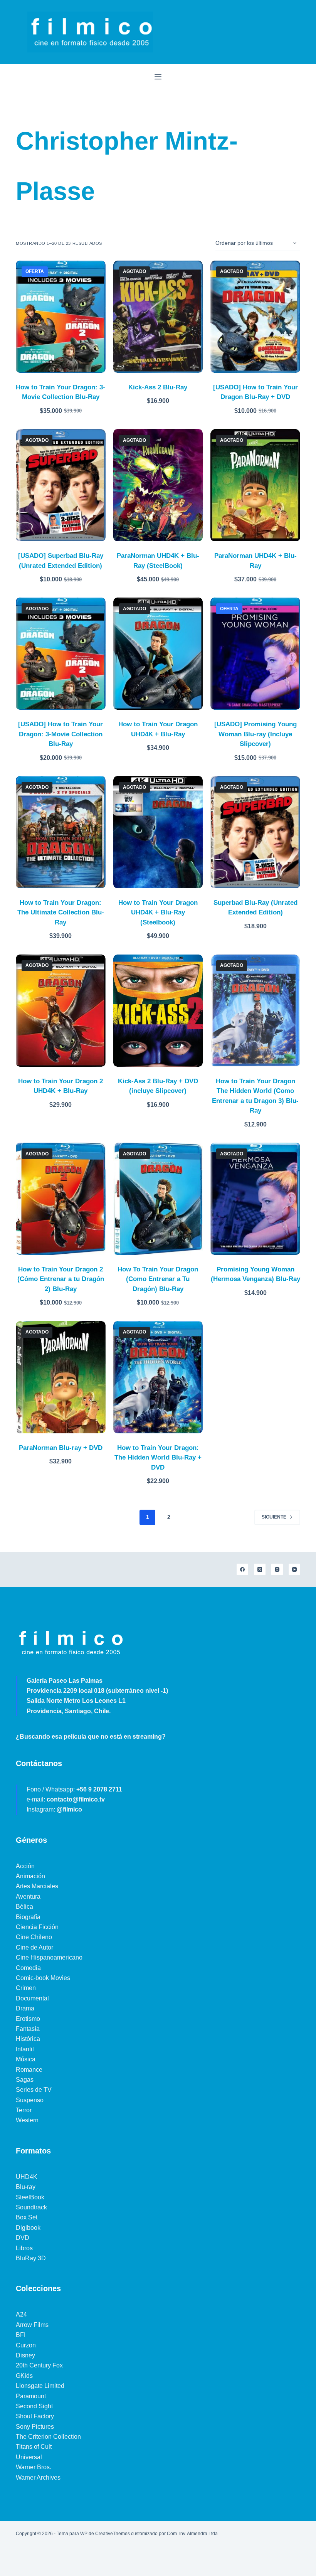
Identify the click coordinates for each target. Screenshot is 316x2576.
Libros (24, 2248)
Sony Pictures (35, 2427)
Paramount (31, 2396)
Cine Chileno (34, 1937)
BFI (21, 2335)
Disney (25, 2355)
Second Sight (34, 2406)
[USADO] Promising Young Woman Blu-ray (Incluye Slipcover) (255, 734)
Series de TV (34, 2090)
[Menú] (158, 77)
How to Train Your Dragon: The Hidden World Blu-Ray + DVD (158, 1458)
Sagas (25, 2080)
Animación (30, 1876)
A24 (21, 2314)
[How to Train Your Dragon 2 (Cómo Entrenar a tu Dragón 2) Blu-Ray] (61, 1199)
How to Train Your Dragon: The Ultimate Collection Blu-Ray (61, 913)
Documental (32, 1998)
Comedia (28, 1968)
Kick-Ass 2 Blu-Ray (158, 387)
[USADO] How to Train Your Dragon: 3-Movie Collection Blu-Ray (61, 734)
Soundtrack (31, 2207)
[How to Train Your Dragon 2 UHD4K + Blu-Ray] (61, 1011)
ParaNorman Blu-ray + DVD (61, 1448)
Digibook (28, 2228)
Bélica (24, 1907)
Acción (25, 1866)
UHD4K (27, 2177)
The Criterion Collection (48, 2437)
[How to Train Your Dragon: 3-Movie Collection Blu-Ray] (61, 317)
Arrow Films (32, 2325)
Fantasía (28, 2029)
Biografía (28, 1917)
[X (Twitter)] (260, 1569)
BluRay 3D (31, 2258)
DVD (23, 2238)
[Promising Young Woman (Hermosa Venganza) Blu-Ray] (255, 1199)
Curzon (26, 2345)
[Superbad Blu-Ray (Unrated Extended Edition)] (255, 832)
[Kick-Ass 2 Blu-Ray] (158, 317)
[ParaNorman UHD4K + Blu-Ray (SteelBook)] (158, 485)
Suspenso (30, 2100)
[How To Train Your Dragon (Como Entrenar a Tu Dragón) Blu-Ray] (158, 1199)
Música (26, 2059)
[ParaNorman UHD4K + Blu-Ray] (255, 485)
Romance (29, 2070)
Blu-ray (26, 2187)
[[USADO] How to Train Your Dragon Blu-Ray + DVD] (255, 317)
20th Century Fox (39, 2365)
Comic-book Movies (43, 1978)
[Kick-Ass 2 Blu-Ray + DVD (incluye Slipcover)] (158, 1011)
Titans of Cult (34, 2447)
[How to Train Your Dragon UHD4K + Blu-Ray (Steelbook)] (158, 832)
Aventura (28, 1897)
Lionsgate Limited (40, 2386)
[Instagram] (277, 1569)
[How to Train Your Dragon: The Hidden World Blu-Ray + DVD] (158, 1377)
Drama (25, 2008)
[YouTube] (294, 1569)
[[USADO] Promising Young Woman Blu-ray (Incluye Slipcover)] (255, 654)
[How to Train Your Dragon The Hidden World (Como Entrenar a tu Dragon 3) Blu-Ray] (255, 1011)
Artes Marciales (37, 1886)
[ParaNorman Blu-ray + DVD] (61, 1377)
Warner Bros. (34, 2467)
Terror (24, 2110)
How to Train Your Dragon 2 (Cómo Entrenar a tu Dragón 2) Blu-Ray (61, 1279)
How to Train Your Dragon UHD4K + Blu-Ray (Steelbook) (158, 913)
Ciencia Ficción (37, 1927)
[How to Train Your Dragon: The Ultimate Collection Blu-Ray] (61, 832)
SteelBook (30, 2197)
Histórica (28, 2039)
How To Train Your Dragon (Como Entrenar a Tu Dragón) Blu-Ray (158, 1279)
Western (27, 2120)
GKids (24, 2376)
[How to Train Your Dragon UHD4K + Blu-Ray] (158, 654)
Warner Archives (38, 2478)
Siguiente (274, 1517)
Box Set (27, 2217)
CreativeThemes (113, 2534)
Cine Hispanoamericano (49, 1957)
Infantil (25, 2049)
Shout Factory (35, 2416)
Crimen (26, 1988)
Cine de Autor (34, 1947)
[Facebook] (242, 1569)
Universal (29, 2457)
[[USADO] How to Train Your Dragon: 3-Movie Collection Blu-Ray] (61, 654)
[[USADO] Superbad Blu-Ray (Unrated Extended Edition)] (61, 485)
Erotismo (28, 2019)
